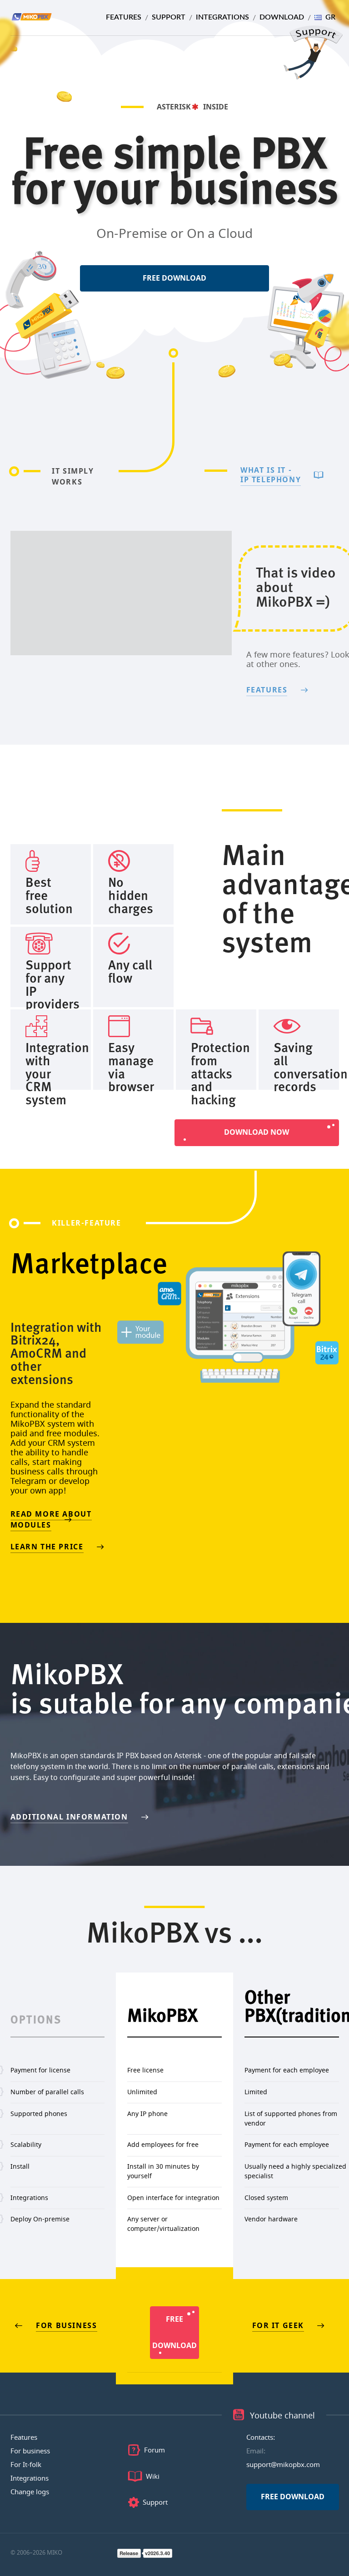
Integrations (222, 17)
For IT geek (278, 2326)
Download (282, 17)
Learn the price (47, 1547)
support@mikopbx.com (283, 2465)
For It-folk (26, 2465)
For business (66, 2326)
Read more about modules (51, 1520)
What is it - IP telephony (271, 475)
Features (124, 17)
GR (330, 17)
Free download (174, 278)
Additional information (69, 1817)
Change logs (30, 2492)
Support (169, 17)
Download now (257, 1132)
